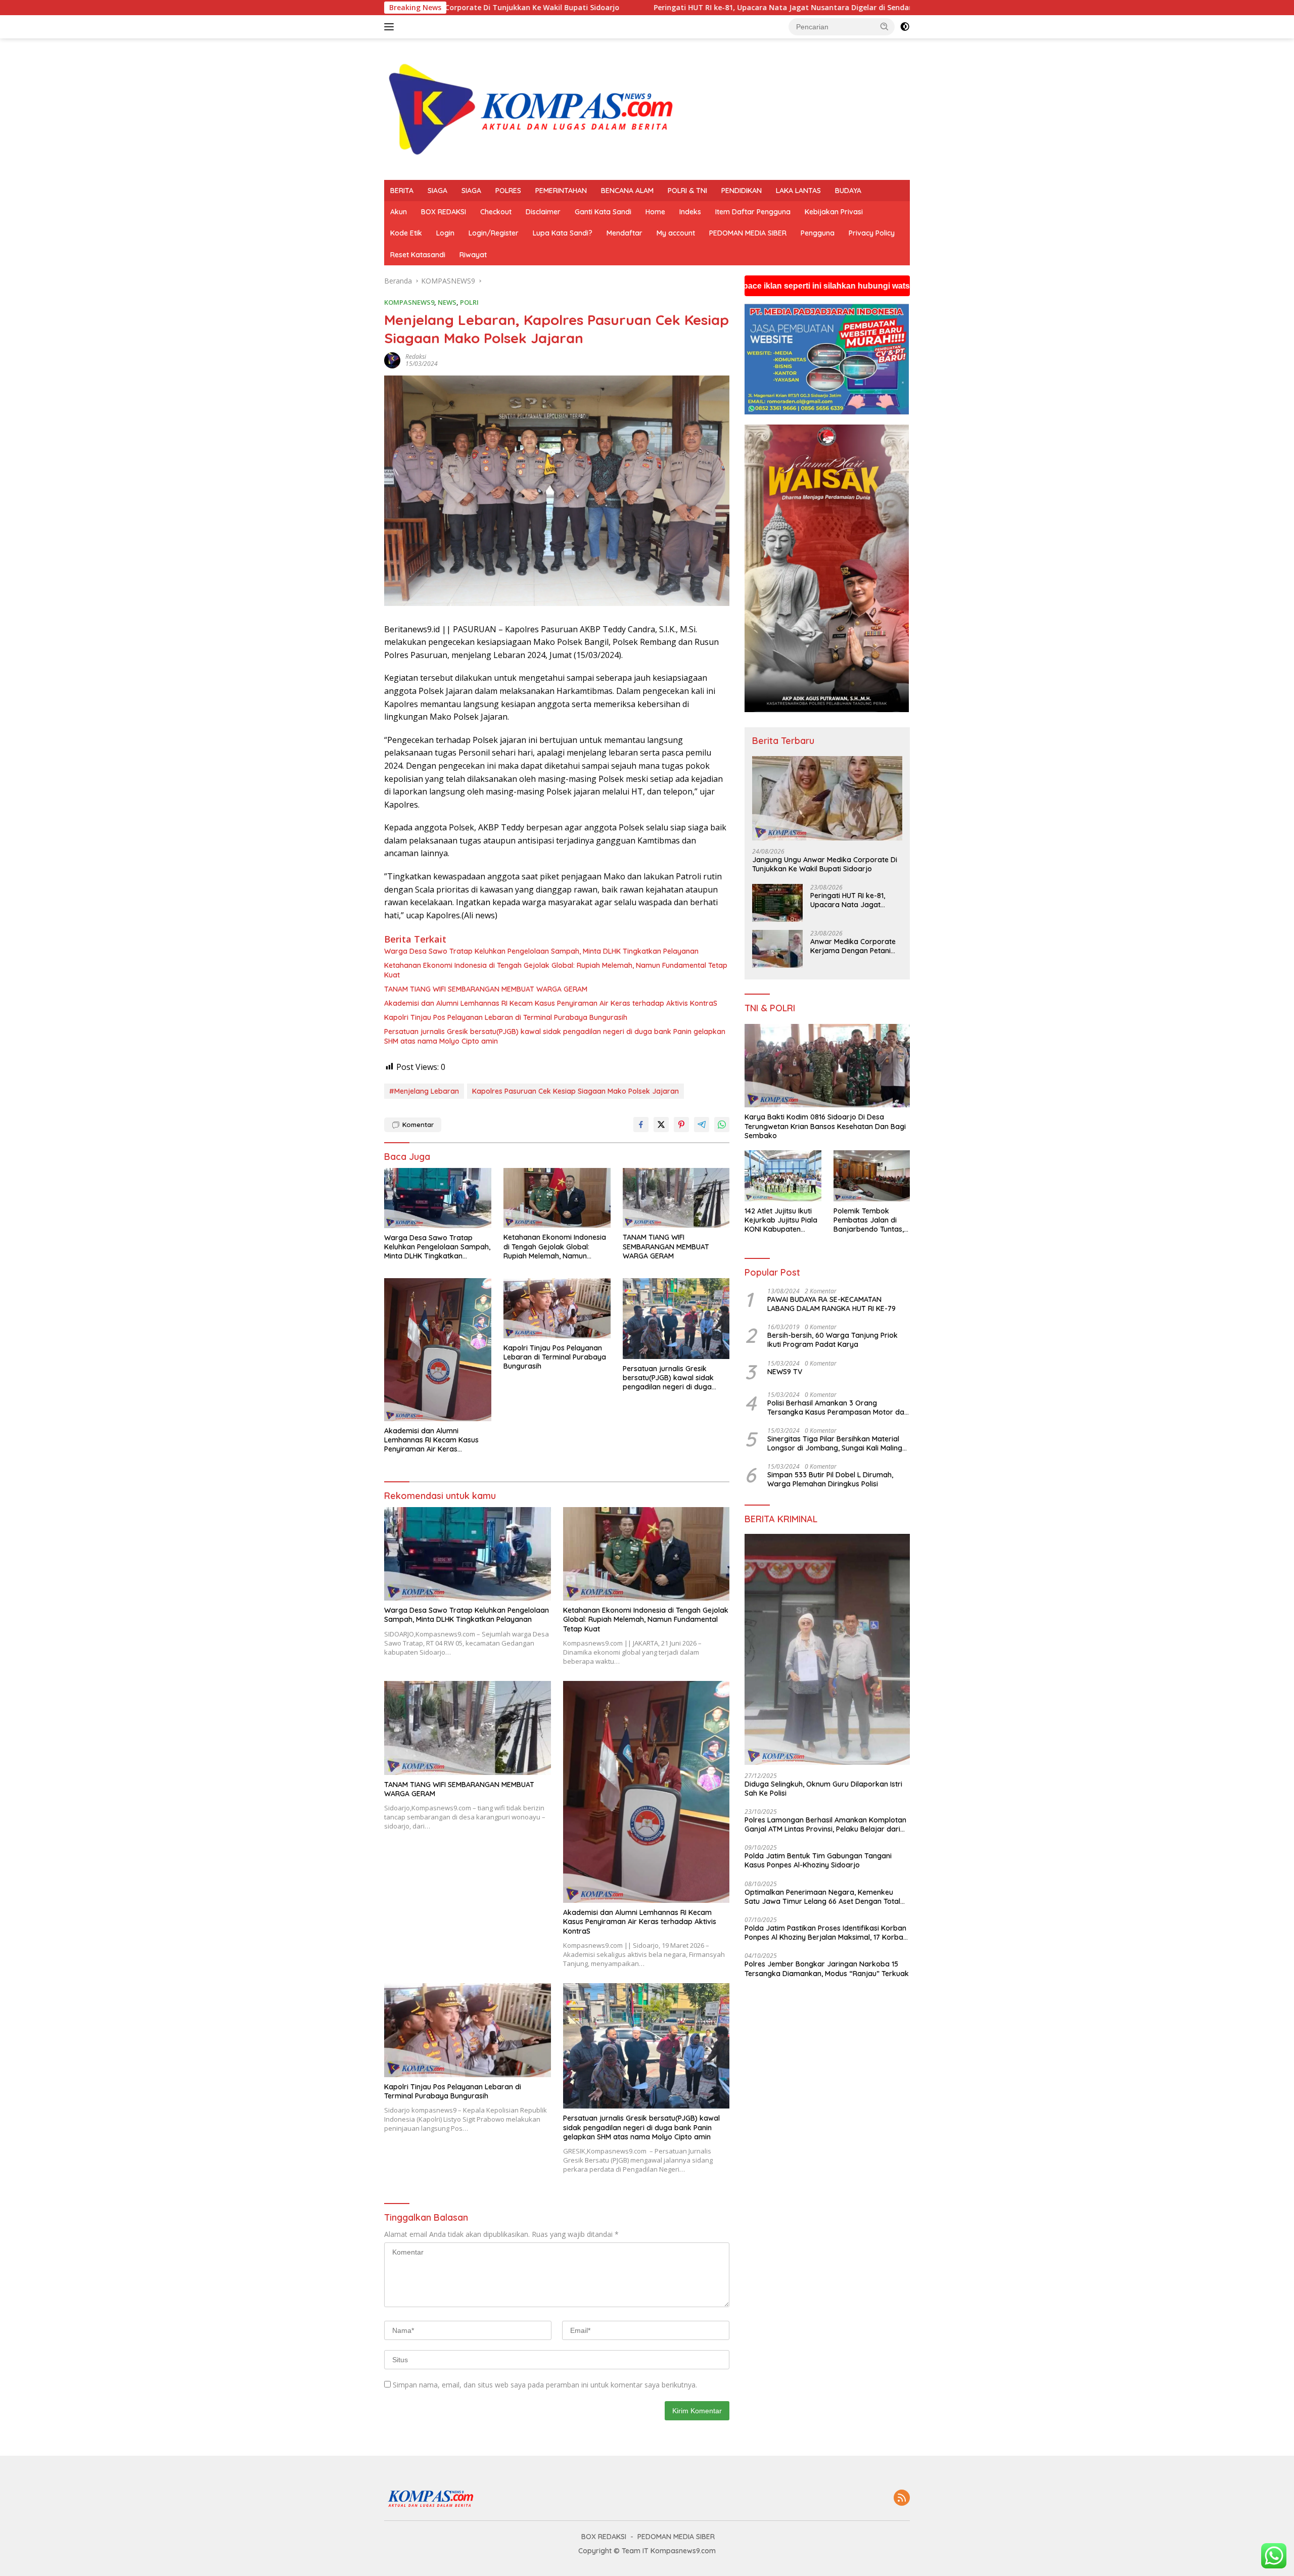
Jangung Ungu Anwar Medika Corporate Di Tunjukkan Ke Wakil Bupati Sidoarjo (825, 864)
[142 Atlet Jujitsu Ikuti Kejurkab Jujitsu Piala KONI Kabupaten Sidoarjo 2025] (783, 1176)
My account (676, 233)
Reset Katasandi (418, 255)
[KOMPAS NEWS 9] (536, 108)
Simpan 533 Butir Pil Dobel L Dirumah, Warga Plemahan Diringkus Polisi (830, 1479)
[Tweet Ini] (661, 1125)
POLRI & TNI (687, 191)
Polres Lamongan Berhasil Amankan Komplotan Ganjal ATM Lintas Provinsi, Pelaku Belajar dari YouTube (825, 1824)
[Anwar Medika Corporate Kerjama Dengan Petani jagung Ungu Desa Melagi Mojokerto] (777, 949)
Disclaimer (543, 212)
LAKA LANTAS (798, 191)
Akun (399, 212)
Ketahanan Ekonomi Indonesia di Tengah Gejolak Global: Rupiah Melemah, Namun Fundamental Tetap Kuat (556, 970)
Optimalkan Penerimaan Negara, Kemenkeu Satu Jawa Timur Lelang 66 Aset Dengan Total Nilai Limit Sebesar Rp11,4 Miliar (822, 1897)
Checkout (496, 212)
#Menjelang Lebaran (424, 1091)
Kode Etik (406, 233)
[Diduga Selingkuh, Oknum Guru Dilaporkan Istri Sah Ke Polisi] (827, 1649)
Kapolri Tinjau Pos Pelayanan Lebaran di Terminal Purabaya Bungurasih (506, 1017)
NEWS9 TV (785, 1372)
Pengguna (818, 233)
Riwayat (473, 255)
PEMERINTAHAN (561, 191)
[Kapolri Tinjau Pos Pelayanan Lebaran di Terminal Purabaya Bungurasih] (557, 1308)
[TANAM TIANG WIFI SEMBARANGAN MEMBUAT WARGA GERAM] (676, 1198)
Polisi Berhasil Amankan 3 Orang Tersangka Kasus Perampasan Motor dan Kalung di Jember (838, 1408)
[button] (885, 26)
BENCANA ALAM (627, 191)
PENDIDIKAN (742, 191)
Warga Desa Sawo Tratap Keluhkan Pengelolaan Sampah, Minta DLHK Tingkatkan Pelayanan (541, 951)
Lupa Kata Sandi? (563, 233)
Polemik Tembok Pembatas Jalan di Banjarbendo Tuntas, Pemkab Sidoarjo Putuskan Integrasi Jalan (869, 1220)
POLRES (508, 191)
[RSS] (902, 2498)
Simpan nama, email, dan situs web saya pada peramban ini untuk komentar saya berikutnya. (545, 2385)
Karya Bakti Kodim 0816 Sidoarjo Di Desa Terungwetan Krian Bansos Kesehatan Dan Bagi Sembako (825, 1126)
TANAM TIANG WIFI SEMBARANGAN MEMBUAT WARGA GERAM (486, 989)
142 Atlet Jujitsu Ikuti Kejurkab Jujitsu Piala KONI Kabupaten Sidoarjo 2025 (781, 1220)
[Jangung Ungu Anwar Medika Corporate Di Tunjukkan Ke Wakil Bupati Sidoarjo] (827, 798)
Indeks (690, 212)
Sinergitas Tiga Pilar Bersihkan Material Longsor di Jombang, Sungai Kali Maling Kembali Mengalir (835, 1443)
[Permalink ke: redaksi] (392, 360)
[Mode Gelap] (905, 27)
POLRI (469, 302)
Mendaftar (625, 233)
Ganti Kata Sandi (603, 212)
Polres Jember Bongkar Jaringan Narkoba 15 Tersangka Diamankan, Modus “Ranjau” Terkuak (827, 1969)
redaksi (416, 357)
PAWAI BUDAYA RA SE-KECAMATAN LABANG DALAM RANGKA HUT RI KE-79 (831, 1304)
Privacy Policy (872, 233)
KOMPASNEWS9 (409, 302)
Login (445, 233)
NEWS (447, 302)
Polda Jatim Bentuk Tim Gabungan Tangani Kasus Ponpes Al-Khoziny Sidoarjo (818, 1860)
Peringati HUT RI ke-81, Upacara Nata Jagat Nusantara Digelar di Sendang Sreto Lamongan (581, 8)
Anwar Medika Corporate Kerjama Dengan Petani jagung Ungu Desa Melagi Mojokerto (853, 946)
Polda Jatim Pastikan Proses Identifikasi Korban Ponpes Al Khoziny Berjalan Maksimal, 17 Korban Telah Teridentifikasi (826, 1933)
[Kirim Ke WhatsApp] (722, 1125)
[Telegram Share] (702, 1125)
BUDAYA (848, 191)
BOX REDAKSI (444, 212)
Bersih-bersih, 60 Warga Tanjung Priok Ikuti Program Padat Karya (833, 1340)
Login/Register (494, 233)
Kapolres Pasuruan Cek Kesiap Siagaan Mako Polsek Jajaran (575, 1091)
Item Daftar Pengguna (753, 212)
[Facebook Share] (641, 1125)
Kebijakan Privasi (834, 212)
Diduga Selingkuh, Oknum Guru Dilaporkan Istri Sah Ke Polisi (823, 1789)
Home (655, 212)
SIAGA (437, 191)
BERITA (402, 191)
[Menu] (391, 27)
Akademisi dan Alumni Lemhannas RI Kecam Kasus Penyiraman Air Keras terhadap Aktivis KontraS (551, 1003)
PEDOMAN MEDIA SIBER (748, 233)
